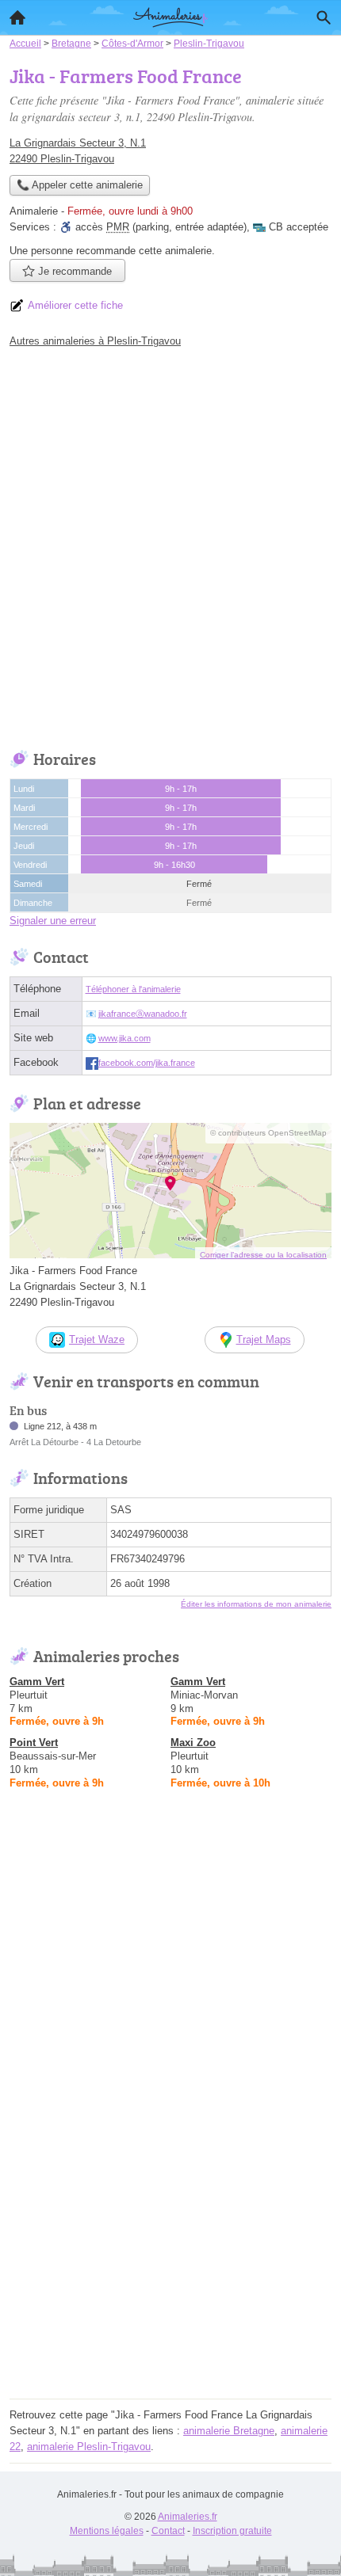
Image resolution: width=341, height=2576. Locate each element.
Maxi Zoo (193, 1743)
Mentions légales (107, 2531)
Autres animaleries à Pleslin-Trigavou (95, 341)
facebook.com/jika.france (147, 1063)
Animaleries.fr (188, 2517)
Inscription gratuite (232, 2531)
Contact (168, 2531)
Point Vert (34, 1743)
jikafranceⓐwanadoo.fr (143, 1014)
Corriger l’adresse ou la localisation (263, 1255)
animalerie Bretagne (229, 2431)
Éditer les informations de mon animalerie (256, 1604)
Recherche (324, 17)
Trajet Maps (264, 1339)
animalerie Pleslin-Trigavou (89, 2447)
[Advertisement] (170, 545)
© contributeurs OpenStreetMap (268, 1133)
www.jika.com (125, 1038)
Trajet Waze (97, 1339)
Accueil (17, 17)
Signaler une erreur (53, 921)
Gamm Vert (37, 1682)
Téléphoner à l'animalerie (133, 989)
